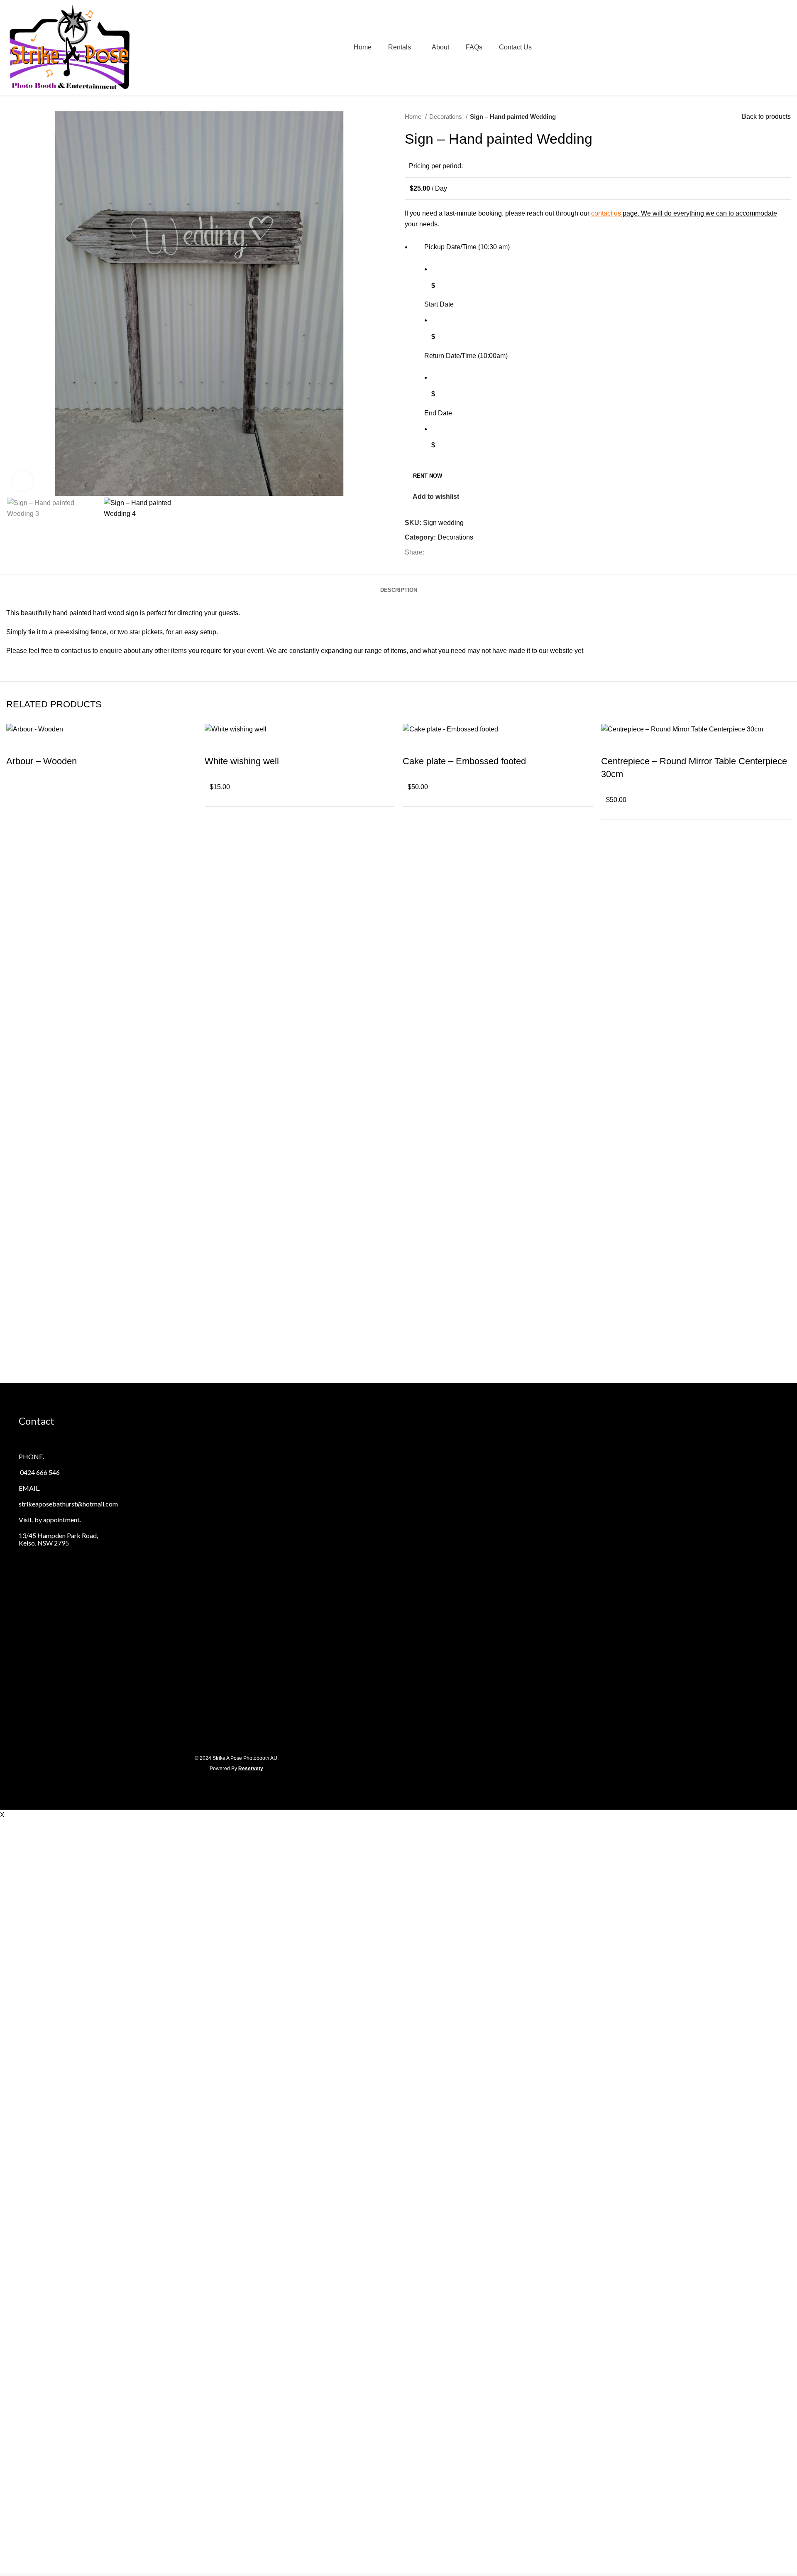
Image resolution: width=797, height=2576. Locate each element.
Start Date (439, 304)
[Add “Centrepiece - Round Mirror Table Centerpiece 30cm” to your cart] (611, 745)
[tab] (399, 584)
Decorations (446, 117)
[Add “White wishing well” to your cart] (215, 745)
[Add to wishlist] (39, 745)
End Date (438, 413)
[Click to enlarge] (23, 481)
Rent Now (428, 476)
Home (414, 117)
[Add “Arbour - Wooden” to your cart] (17, 745)
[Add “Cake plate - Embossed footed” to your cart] (413, 745)
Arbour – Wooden (42, 761)
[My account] (770, 47)
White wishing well (242, 761)
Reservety (251, 1769)
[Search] (756, 47)
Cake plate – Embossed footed (464, 761)
